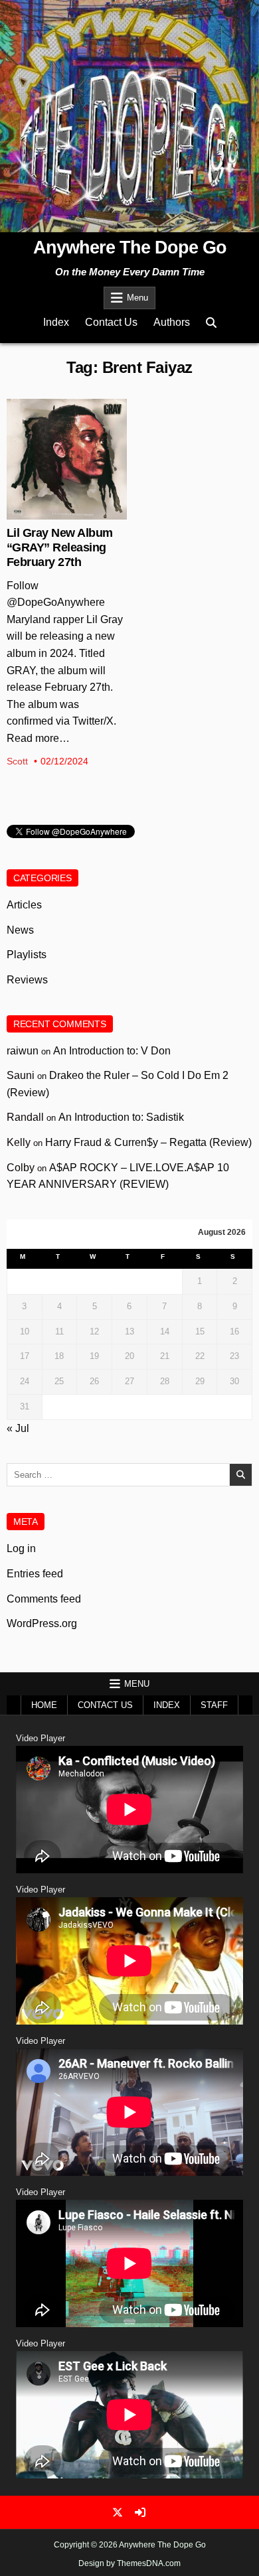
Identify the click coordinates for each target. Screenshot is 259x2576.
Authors (172, 322)
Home (44, 1705)
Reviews (27, 980)
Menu (137, 298)
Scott (17, 761)
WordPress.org (42, 1623)
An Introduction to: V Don (112, 1051)
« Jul (18, 1428)
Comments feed (44, 1599)
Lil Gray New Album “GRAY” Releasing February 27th (60, 548)
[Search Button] (211, 323)
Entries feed (35, 1574)
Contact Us (111, 322)
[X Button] (118, 2512)
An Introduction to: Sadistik (121, 1117)
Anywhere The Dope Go (130, 248)
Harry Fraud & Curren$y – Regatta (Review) (148, 1142)
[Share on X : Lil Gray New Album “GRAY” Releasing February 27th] (56, 512)
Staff (214, 1705)
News (67, 442)
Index (56, 322)
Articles (24, 905)
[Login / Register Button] (140, 2512)
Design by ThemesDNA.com (129, 2563)
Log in (21, 1548)
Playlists (27, 955)
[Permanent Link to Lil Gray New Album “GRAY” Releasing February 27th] (67, 459)
